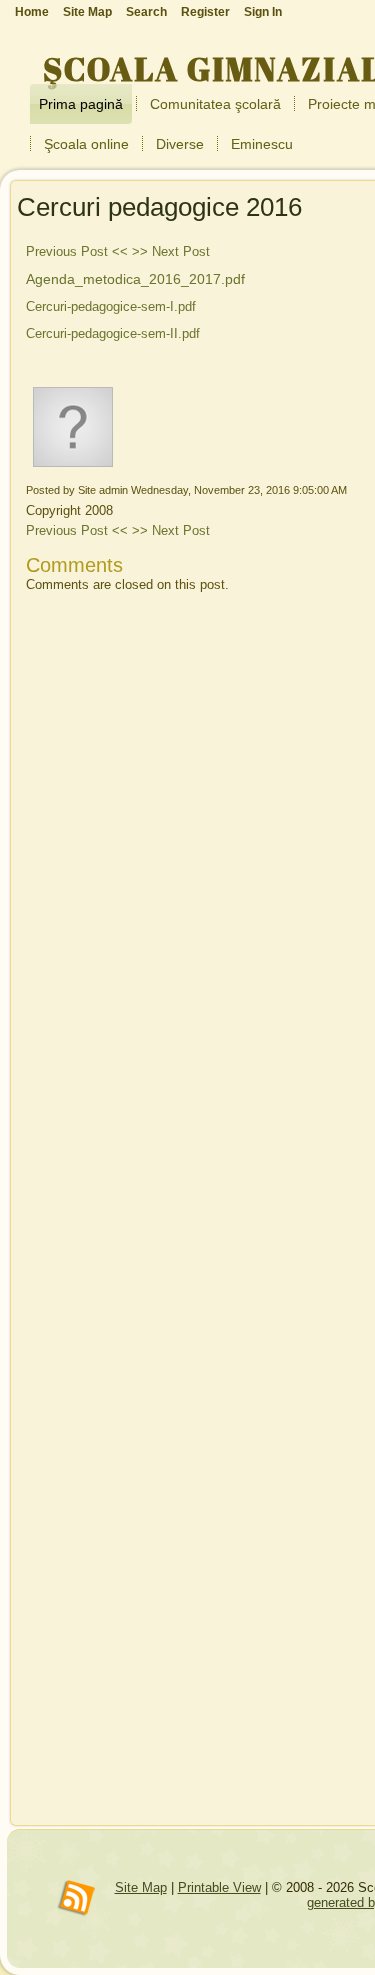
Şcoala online (86, 144)
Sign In (263, 12)
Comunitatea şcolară (215, 104)
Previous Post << (77, 251)
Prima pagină (81, 104)
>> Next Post (171, 251)
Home (32, 12)
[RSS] (77, 1899)
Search (146, 12)
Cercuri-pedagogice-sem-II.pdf (113, 333)
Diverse (180, 144)
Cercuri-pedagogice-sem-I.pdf (111, 306)
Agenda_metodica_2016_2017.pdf (135, 279)
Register (205, 12)
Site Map (141, 1887)
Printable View (219, 1887)
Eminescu (262, 144)
